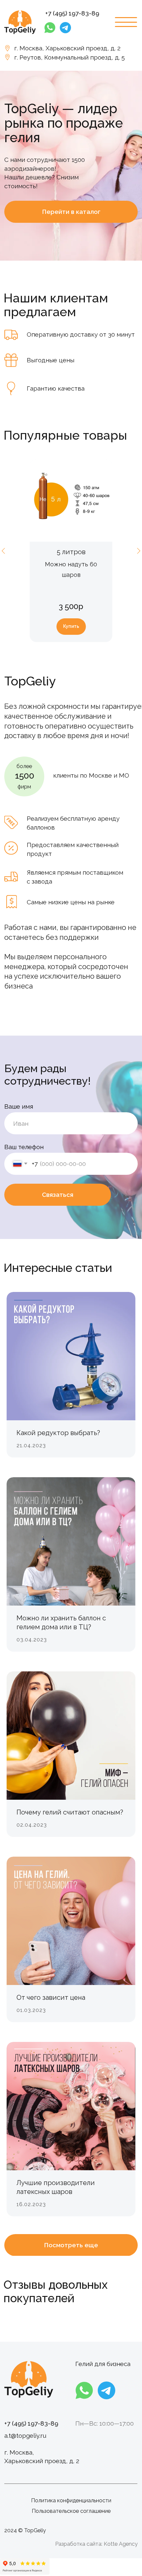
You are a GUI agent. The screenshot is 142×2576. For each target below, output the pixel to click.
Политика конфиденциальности (71, 2500)
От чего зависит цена (51, 1997)
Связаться (58, 1195)
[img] (20, 22)
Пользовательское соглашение (71, 2511)
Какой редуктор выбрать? (58, 1433)
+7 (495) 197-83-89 (72, 13)
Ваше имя (19, 1106)
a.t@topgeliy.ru (25, 2435)
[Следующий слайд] (139, 551)
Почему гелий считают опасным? (70, 1812)
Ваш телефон (24, 1147)
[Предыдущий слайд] (3, 551)
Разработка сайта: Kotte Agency (96, 2544)
